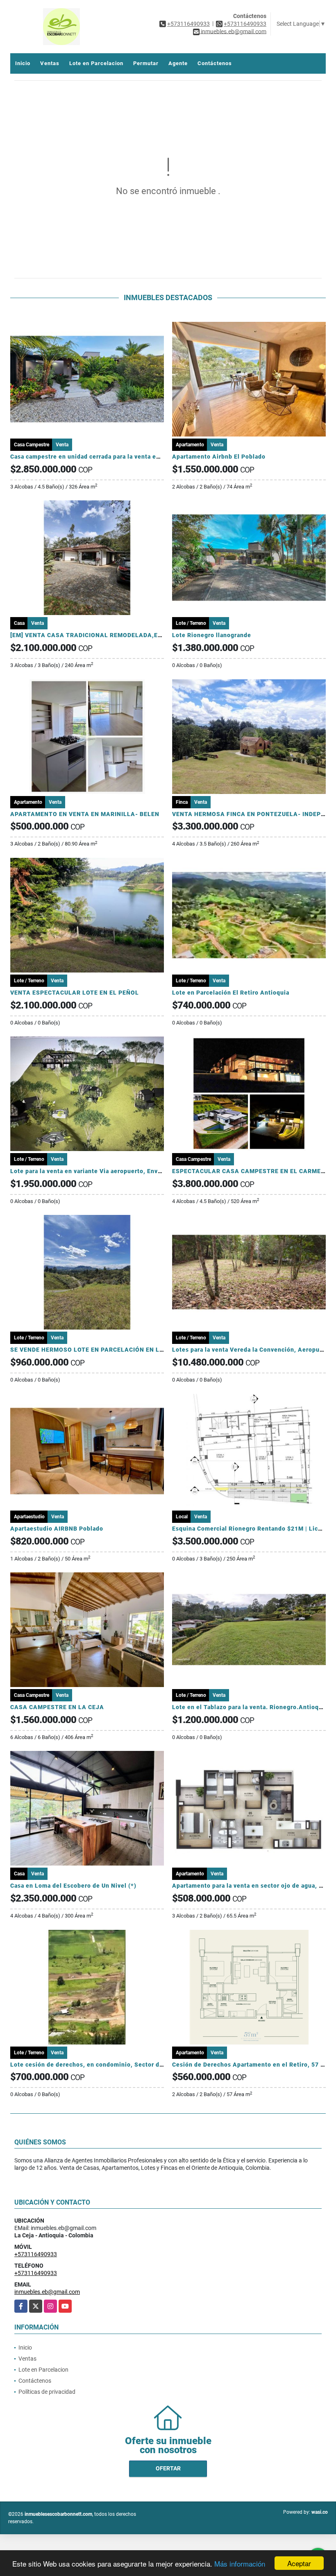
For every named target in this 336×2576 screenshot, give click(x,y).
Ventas (50, 63)
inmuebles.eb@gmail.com (47, 2292)
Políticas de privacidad (47, 2392)
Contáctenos (215, 63)
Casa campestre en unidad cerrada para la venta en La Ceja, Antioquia (113, 457)
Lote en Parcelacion (96, 63)
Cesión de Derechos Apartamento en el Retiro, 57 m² (250, 2065)
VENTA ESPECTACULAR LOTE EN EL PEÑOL (75, 993)
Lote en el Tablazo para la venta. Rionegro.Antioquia (250, 1707)
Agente (178, 63)
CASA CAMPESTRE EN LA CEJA (57, 1707)
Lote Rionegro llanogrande (212, 635)
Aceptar (299, 2563)
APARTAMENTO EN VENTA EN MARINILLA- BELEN (85, 814)
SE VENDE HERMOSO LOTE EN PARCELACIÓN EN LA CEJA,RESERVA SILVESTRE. (129, 1350)
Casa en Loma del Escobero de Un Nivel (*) (73, 1886)
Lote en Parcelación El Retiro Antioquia (231, 993)
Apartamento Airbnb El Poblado (219, 457)
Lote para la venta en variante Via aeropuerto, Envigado (92, 1171)
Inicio (23, 63)
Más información (240, 2564)
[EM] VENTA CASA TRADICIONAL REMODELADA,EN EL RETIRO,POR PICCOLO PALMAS (138, 635)
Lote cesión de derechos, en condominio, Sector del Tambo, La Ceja (111, 2065)
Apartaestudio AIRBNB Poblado (57, 1529)
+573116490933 (188, 24)
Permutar (146, 63)
